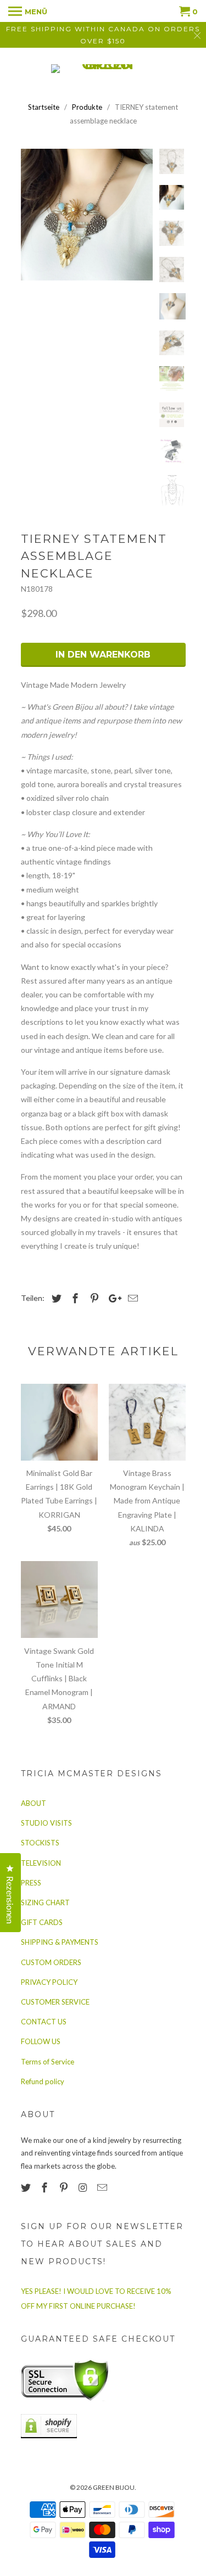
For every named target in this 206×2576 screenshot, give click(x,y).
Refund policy (43, 2081)
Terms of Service (48, 2062)
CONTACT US (44, 2022)
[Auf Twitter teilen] (55, 1298)
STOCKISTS (40, 1843)
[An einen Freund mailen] (131, 1298)
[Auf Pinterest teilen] (93, 1298)
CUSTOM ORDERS (51, 1962)
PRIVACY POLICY (49, 1982)
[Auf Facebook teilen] (74, 1298)
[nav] (28, 11)
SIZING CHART (45, 1902)
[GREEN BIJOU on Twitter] (27, 2187)
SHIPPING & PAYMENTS (60, 1942)
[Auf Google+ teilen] (112, 1298)
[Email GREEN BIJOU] (103, 2187)
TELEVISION (41, 1863)
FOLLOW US (41, 2041)
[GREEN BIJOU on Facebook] (46, 2187)
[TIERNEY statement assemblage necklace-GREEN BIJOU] (87, 215)
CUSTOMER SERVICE (55, 2002)
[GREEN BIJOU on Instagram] (84, 2187)
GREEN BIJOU (114, 2487)
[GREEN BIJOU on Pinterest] (65, 2187)
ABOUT (34, 1803)
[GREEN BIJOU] (103, 69)
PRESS (31, 1883)
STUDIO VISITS (46, 1823)
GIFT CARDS (42, 1922)
